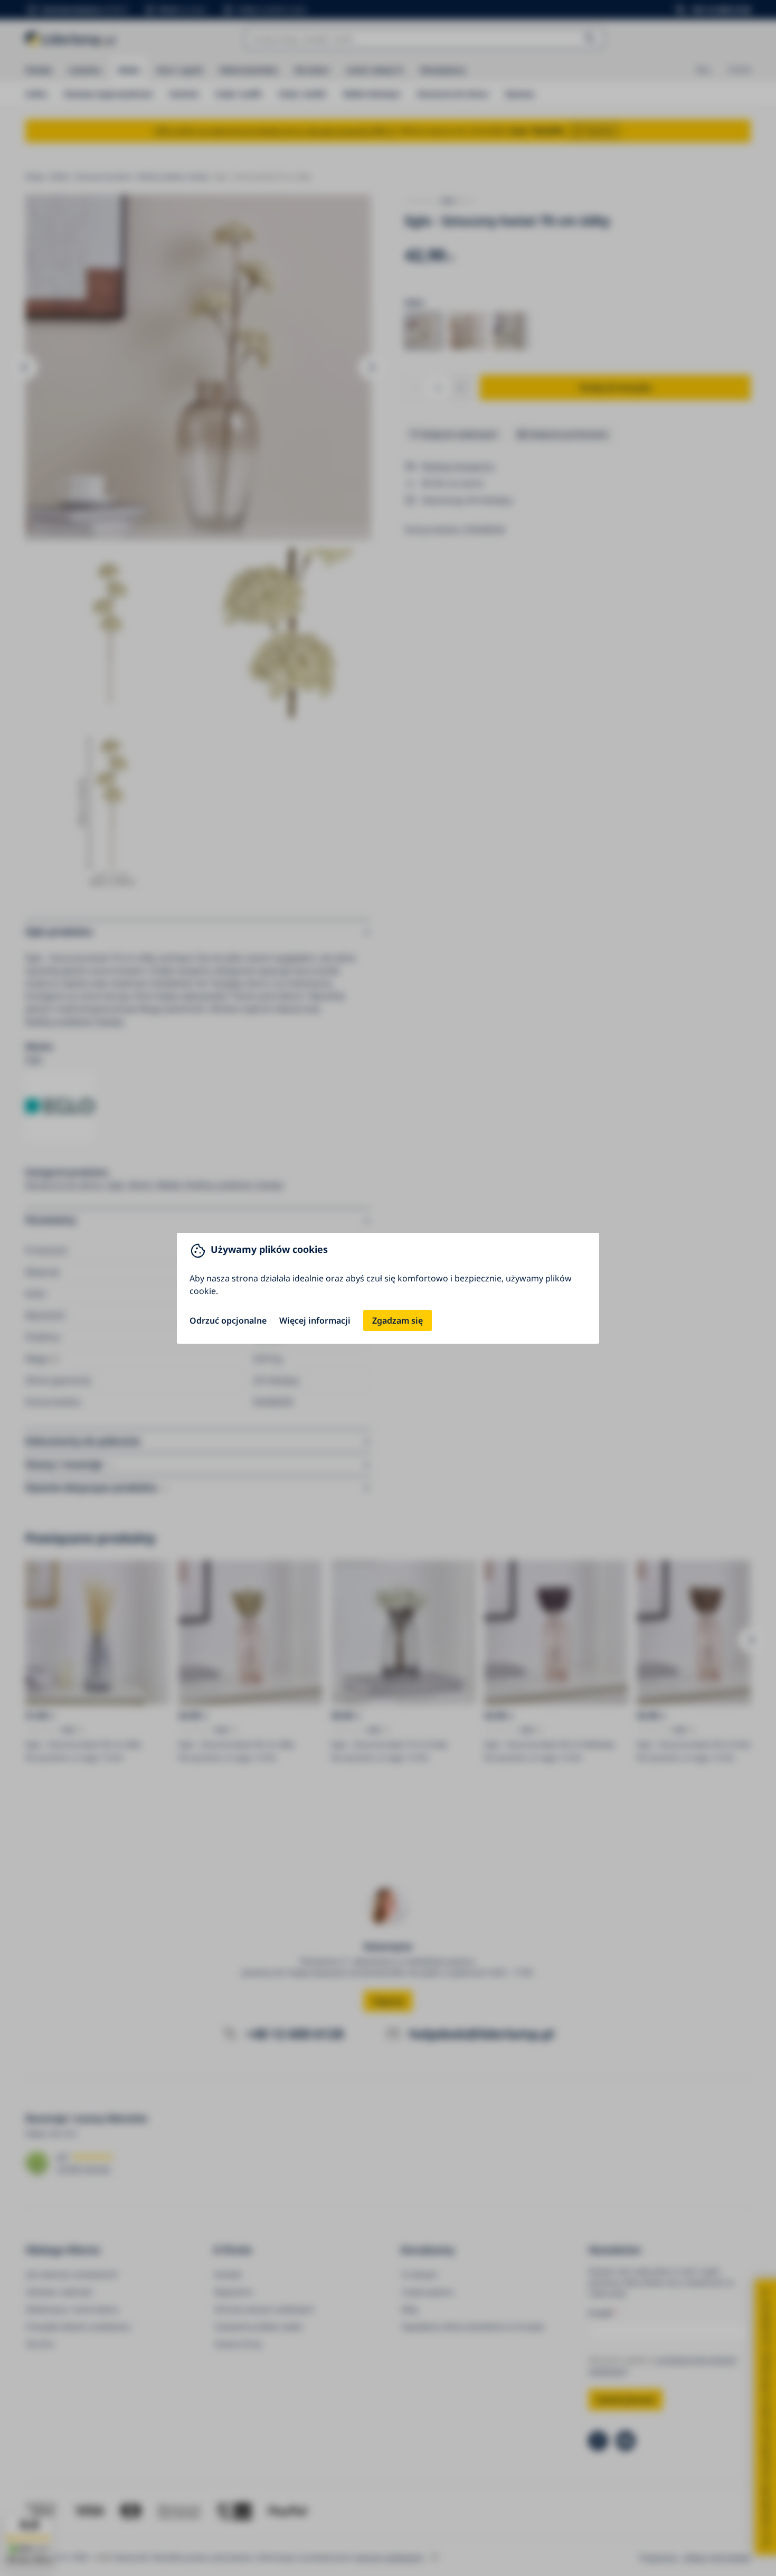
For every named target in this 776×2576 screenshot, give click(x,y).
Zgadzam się (398, 1320)
